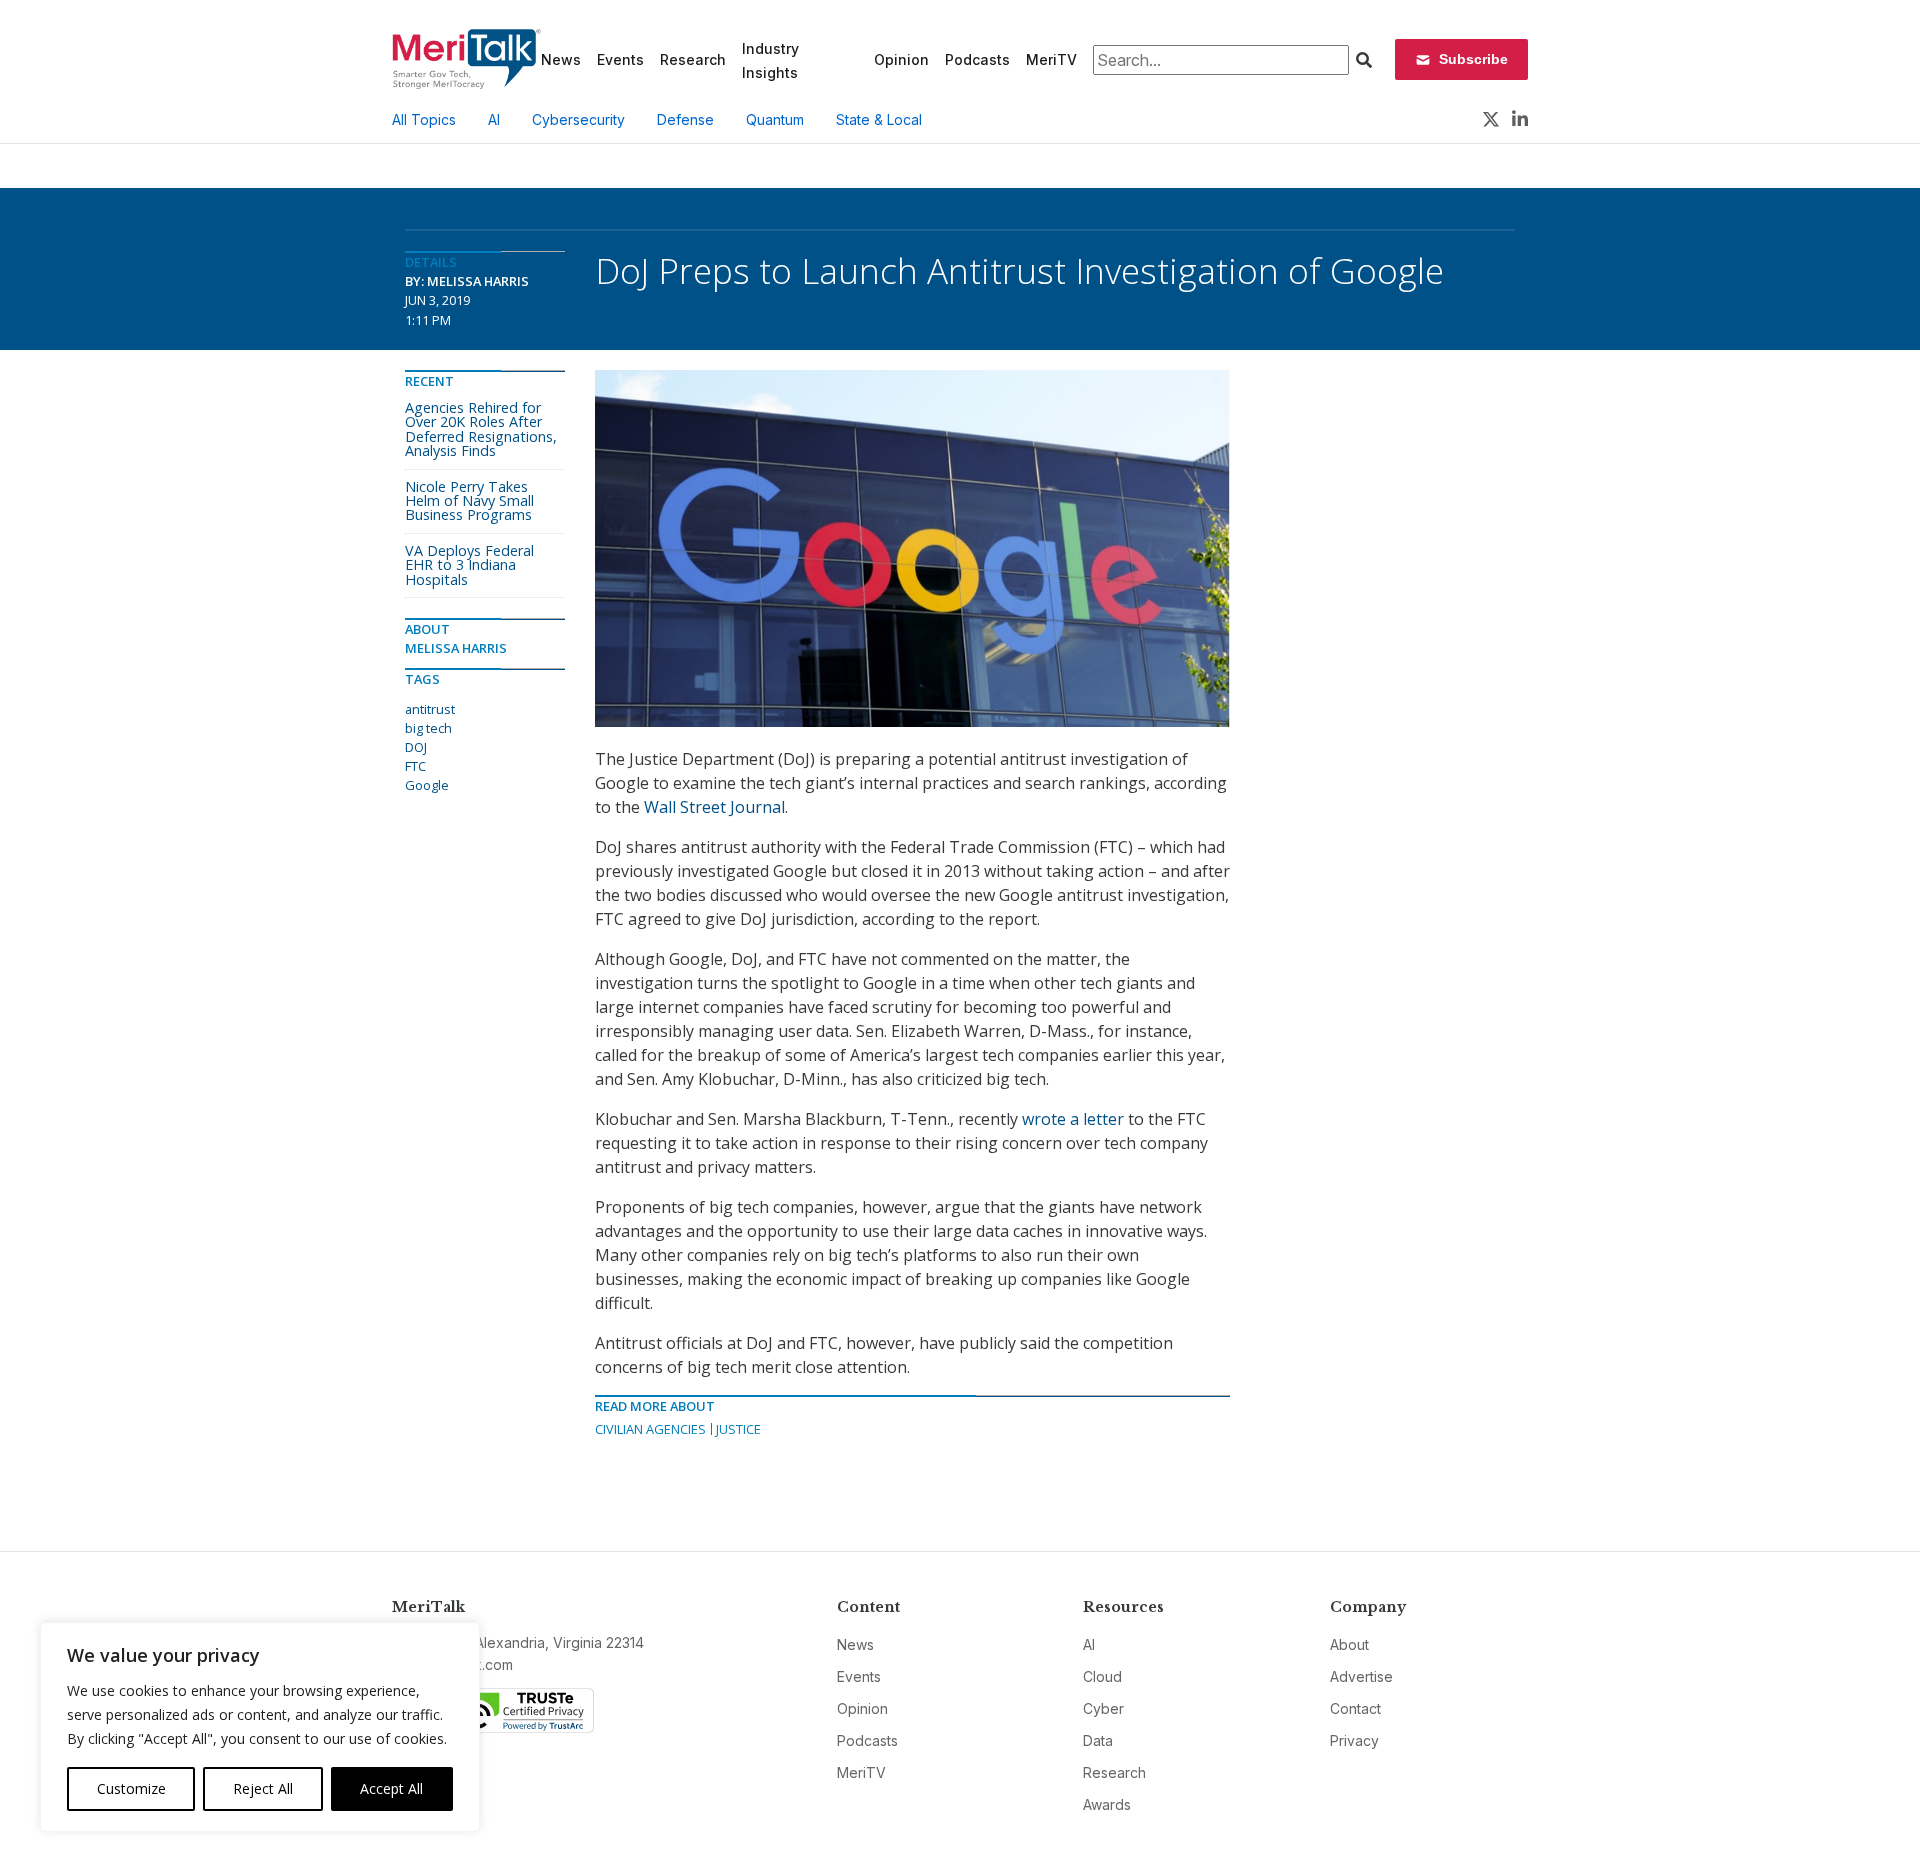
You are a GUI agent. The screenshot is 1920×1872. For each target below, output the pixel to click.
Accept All (391, 1788)
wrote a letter (1073, 1119)
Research (693, 59)
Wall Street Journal (714, 807)
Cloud (1102, 1676)
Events (620, 59)
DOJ (416, 747)
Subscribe (1473, 59)
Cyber (1103, 1708)
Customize (131, 1788)
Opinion (901, 59)
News (561, 59)
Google (427, 785)
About (1349, 1644)
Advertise (1361, 1676)
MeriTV (1051, 59)
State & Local (879, 119)
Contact (1355, 1708)
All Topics (424, 119)
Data (1098, 1740)
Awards (1107, 1804)
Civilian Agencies (650, 1429)
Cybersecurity (578, 119)
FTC (415, 766)
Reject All (263, 1788)
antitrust (430, 709)
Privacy (1354, 1740)
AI (494, 119)
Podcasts (977, 59)
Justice (738, 1429)
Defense (685, 119)
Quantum (775, 119)
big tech (428, 728)
